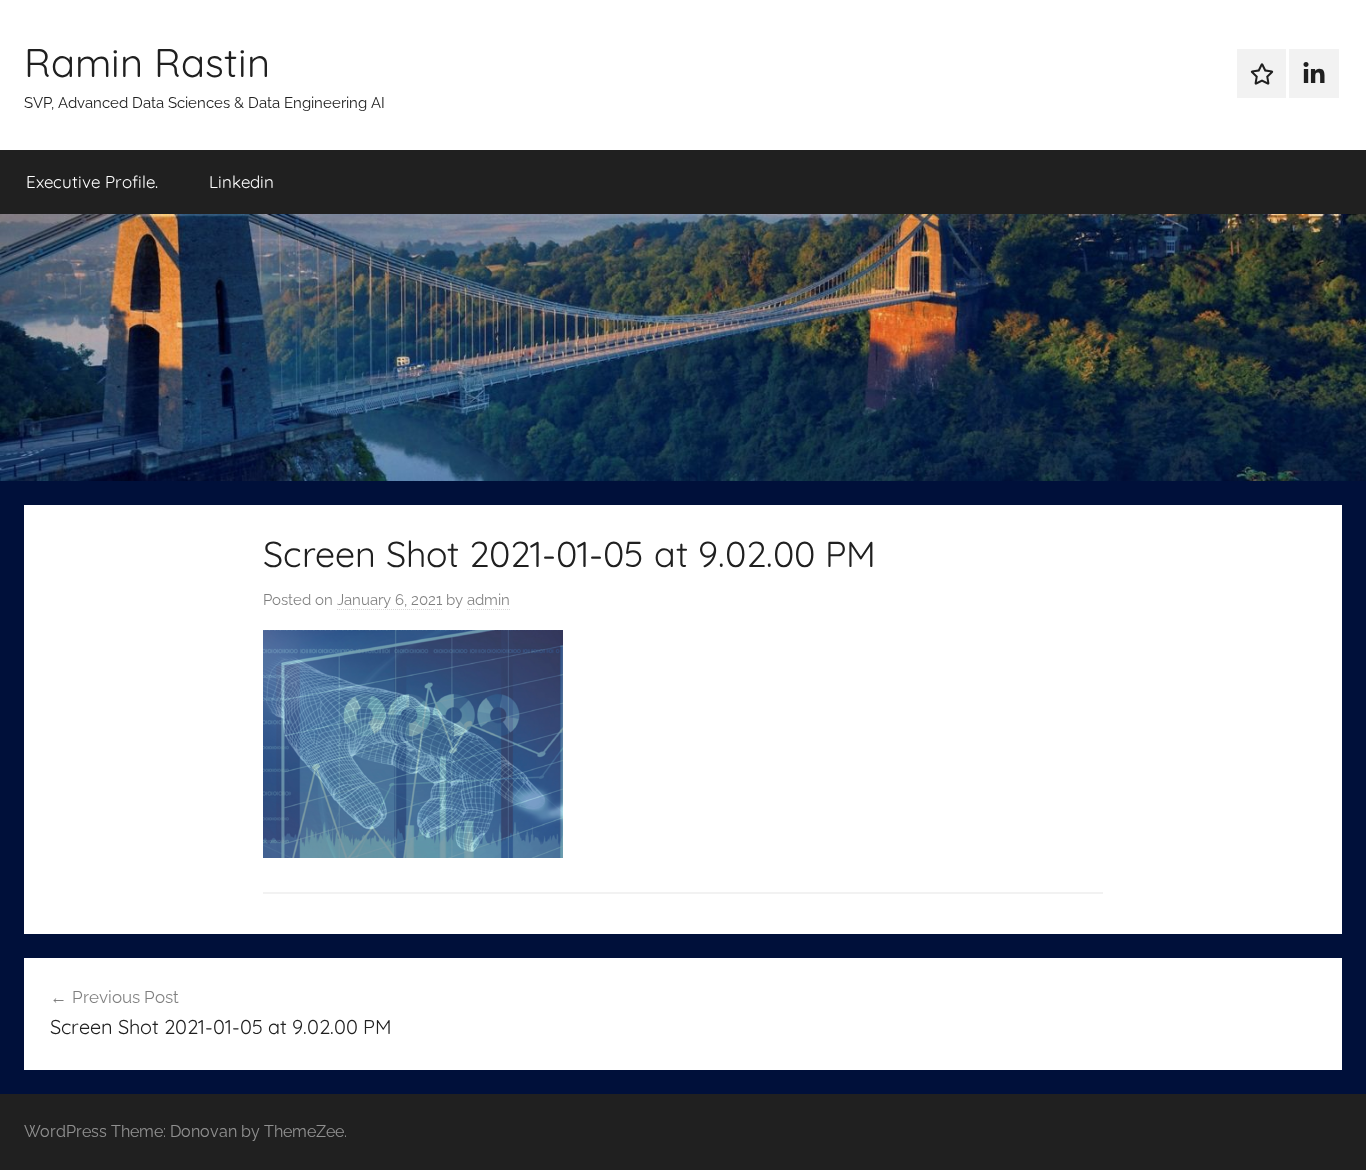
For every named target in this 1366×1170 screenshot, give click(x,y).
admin (488, 600)
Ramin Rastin (147, 62)
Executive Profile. (92, 181)
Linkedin (241, 181)
